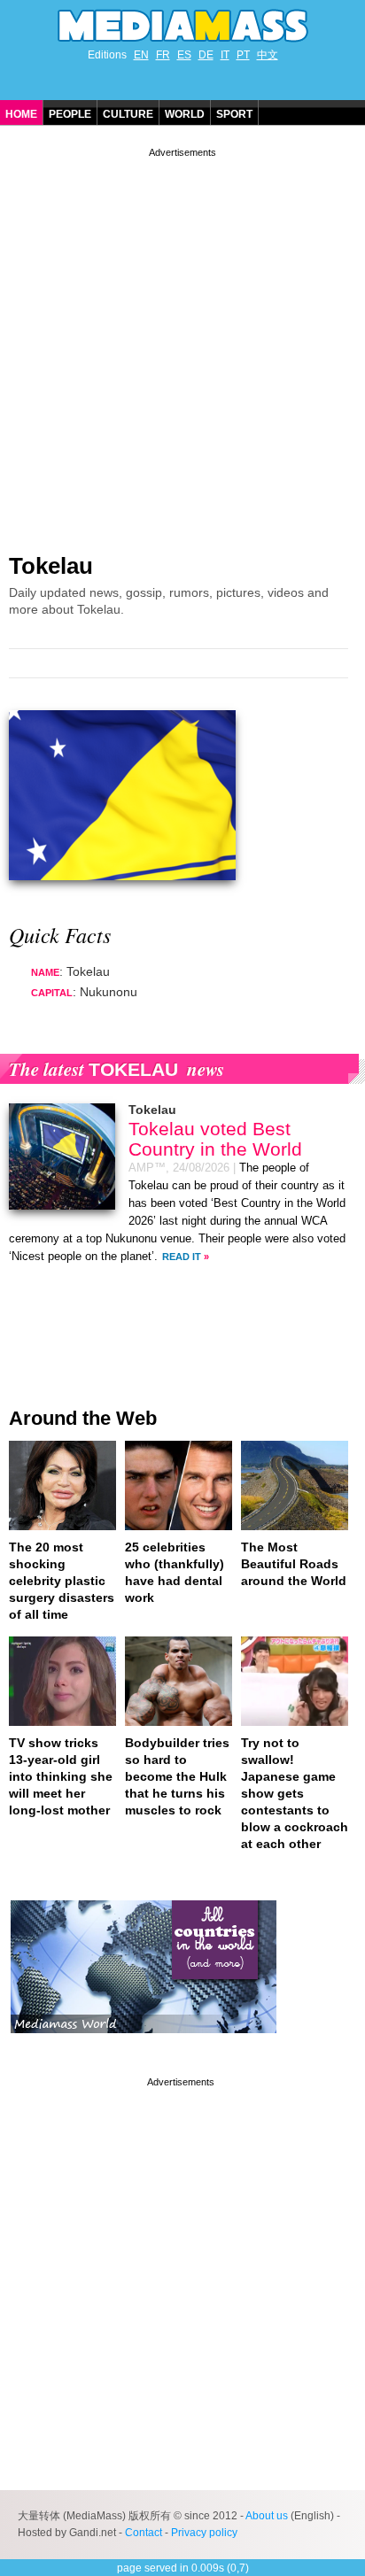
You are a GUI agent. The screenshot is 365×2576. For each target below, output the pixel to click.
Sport (234, 114)
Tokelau (51, 566)
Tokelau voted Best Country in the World (215, 1139)
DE (206, 55)
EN (141, 55)
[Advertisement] (182, 344)
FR (163, 55)
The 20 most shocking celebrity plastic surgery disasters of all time (62, 1581)
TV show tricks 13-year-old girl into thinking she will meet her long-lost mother (61, 1776)
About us (267, 2516)
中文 (268, 55)
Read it (182, 1257)
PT (243, 55)
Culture (128, 114)
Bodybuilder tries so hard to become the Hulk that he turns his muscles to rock (177, 1776)
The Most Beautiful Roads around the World (294, 1564)
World (185, 114)
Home (21, 114)
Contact (144, 2533)
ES (184, 55)
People (70, 114)
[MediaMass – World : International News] (144, 2046)
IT (225, 55)
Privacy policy (204, 2533)
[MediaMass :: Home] (182, 26)
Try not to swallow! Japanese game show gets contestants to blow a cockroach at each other (295, 1793)
